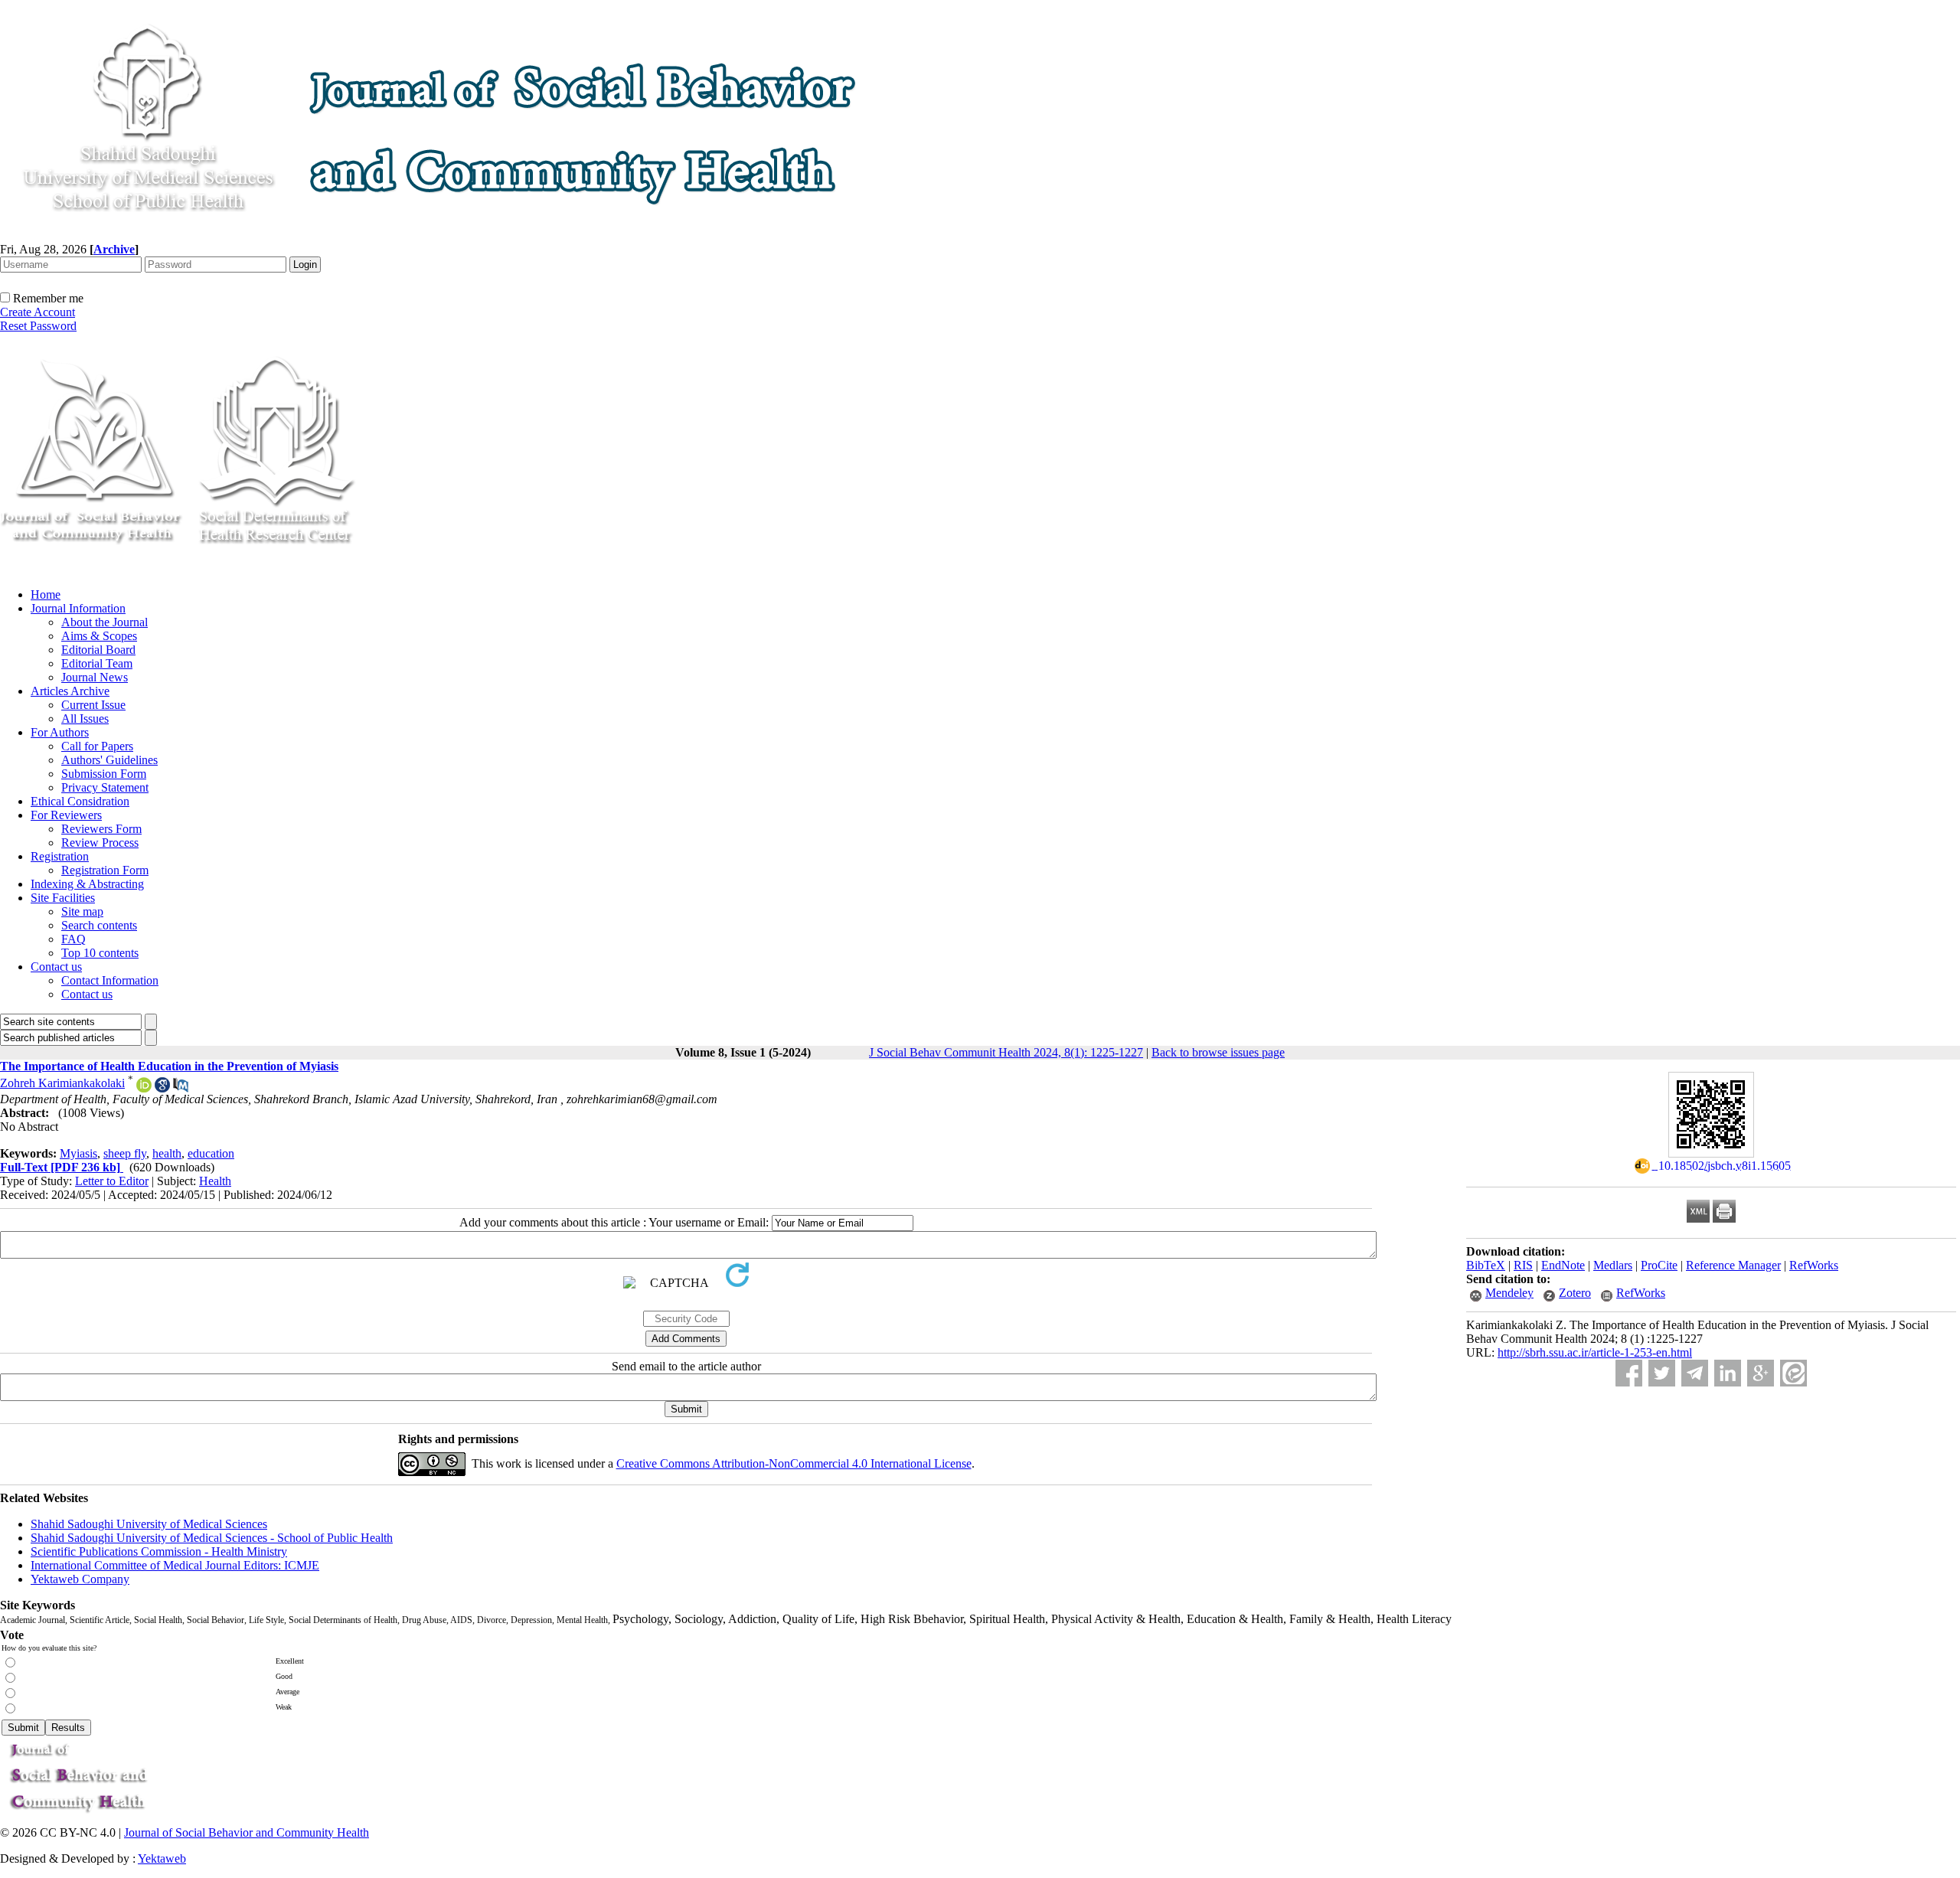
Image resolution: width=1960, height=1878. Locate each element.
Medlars (1613, 1265)
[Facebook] (1629, 1373)
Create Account (38, 312)
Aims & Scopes (99, 636)
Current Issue (93, 705)
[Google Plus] (1761, 1373)
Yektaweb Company (80, 1579)
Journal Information (78, 608)
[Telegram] (1695, 1373)
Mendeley (1509, 1293)
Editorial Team (97, 663)
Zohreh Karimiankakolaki (62, 1083)
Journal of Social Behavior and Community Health (247, 1832)
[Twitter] (1662, 1373)
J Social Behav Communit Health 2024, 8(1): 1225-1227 (1006, 1052)
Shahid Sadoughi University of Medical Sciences (149, 1524)
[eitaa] (1793, 1373)
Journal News (95, 677)
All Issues (85, 719)
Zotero (1575, 1293)
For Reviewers (66, 815)
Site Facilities (63, 898)
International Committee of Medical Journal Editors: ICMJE (175, 1565)
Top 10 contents (100, 953)
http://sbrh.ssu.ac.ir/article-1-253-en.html (1595, 1352)
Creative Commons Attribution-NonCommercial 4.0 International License (794, 1463)
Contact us (56, 967)
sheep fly (125, 1153)
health (167, 1153)
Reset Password (38, 326)
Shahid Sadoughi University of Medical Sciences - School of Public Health (212, 1538)
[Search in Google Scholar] (162, 1088)
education (211, 1153)
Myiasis (78, 1153)
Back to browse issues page (1218, 1052)
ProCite (1659, 1265)
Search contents (99, 925)
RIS (1523, 1265)
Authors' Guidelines (109, 760)
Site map (82, 911)
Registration (60, 856)
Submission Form (104, 774)
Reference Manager (1733, 1265)
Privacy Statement (105, 787)
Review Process (100, 843)
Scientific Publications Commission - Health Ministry (159, 1551)
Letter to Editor (112, 1181)
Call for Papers (97, 746)
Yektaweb (162, 1858)
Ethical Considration (80, 801)
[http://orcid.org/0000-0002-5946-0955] (144, 1088)
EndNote (1563, 1265)
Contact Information (110, 980)
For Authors (60, 732)
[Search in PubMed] (181, 1088)
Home (46, 594)
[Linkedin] (1728, 1373)
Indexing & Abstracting (87, 884)
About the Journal (105, 622)
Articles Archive (70, 691)
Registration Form (105, 870)
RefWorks (1814, 1265)
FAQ (73, 939)
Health (215, 1181)
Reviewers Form (101, 829)
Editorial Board (98, 650)
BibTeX (1486, 1265)
